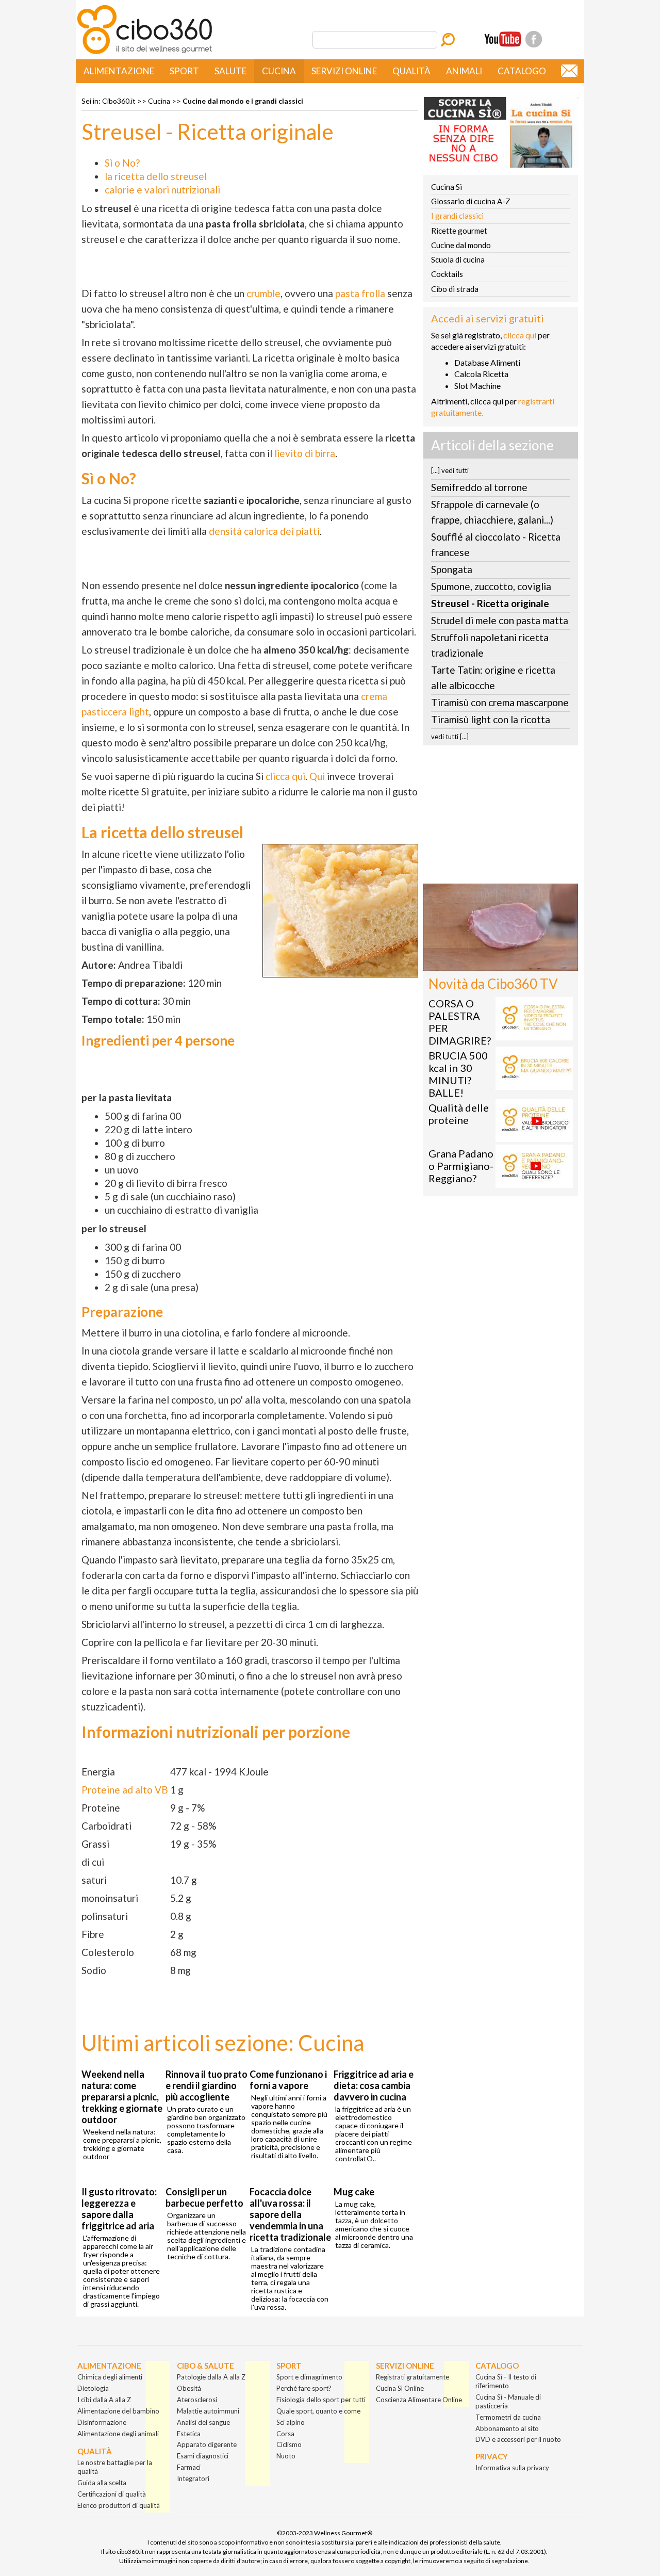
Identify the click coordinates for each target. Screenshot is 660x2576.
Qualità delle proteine (459, 1114)
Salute (230, 71)
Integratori (193, 2479)
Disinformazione (102, 2422)
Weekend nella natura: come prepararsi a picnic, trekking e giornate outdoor (122, 2097)
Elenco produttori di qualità (119, 2505)
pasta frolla (360, 293)
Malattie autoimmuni (208, 2411)
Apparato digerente (207, 2444)
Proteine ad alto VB (125, 1790)
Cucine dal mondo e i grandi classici (243, 101)
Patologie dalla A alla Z (211, 2377)
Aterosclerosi (197, 2400)
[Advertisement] (501, 818)
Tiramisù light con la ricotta (491, 719)
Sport (184, 71)
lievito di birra (305, 453)
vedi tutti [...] (450, 737)
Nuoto (286, 2456)
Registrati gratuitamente (412, 2377)
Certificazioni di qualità (112, 2494)
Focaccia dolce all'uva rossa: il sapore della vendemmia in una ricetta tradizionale (290, 2214)
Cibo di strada (455, 289)
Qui (317, 776)
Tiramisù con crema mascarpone (500, 702)
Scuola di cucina (458, 259)
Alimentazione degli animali (118, 2434)
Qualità (411, 71)
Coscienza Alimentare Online (419, 2400)
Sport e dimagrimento (309, 2377)
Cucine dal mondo (461, 245)
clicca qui (285, 776)
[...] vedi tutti (450, 470)
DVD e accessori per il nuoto (518, 2439)
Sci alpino (291, 2422)
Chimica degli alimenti (110, 2377)
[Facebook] (534, 39)
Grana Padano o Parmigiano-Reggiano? (461, 1166)
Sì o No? (122, 163)
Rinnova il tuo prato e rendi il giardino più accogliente (207, 2085)
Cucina (279, 71)
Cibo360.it (119, 101)
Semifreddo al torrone (479, 487)
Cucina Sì (447, 187)
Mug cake (354, 2192)
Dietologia (93, 2388)
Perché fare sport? (304, 2388)
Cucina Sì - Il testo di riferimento (506, 2381)
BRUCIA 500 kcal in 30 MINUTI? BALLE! (458, 1074)
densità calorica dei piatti (264, 531)
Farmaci (189, 2467)
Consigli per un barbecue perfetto (204, 2197)
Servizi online (344, 71)
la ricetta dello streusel (156, 176)
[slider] (489, 963)
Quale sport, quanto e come (318, 2411)
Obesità (189, 2388)
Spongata (452, 569)
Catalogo (522, 71)
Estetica (189, 2434)
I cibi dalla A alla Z (104, 2400)
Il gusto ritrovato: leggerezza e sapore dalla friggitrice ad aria (119, 2209)
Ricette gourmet (459, 231)
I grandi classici (457, 216)
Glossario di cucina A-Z (471, 201)
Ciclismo (289, 2444)
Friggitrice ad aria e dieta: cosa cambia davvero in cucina (374, 2085)
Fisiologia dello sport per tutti (321, 2400)
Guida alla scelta (102, 2483)
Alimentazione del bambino (118, 2411)
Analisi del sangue (203, 2422)
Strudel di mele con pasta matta (500, 620)
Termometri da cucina (508, 2417)
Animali (464, 71)
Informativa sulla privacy (512, 2468)
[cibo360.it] (145, 53)
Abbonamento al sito (507, 2428)
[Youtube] (503, 39)
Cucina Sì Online (400, 2388)
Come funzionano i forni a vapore (288, 2080)
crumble (263, 293)
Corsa (285, 2434)
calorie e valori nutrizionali (162, 190)
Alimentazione (119, 71)
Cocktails (447, 274)
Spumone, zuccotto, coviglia (491, 586)
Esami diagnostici (203, 2456)
